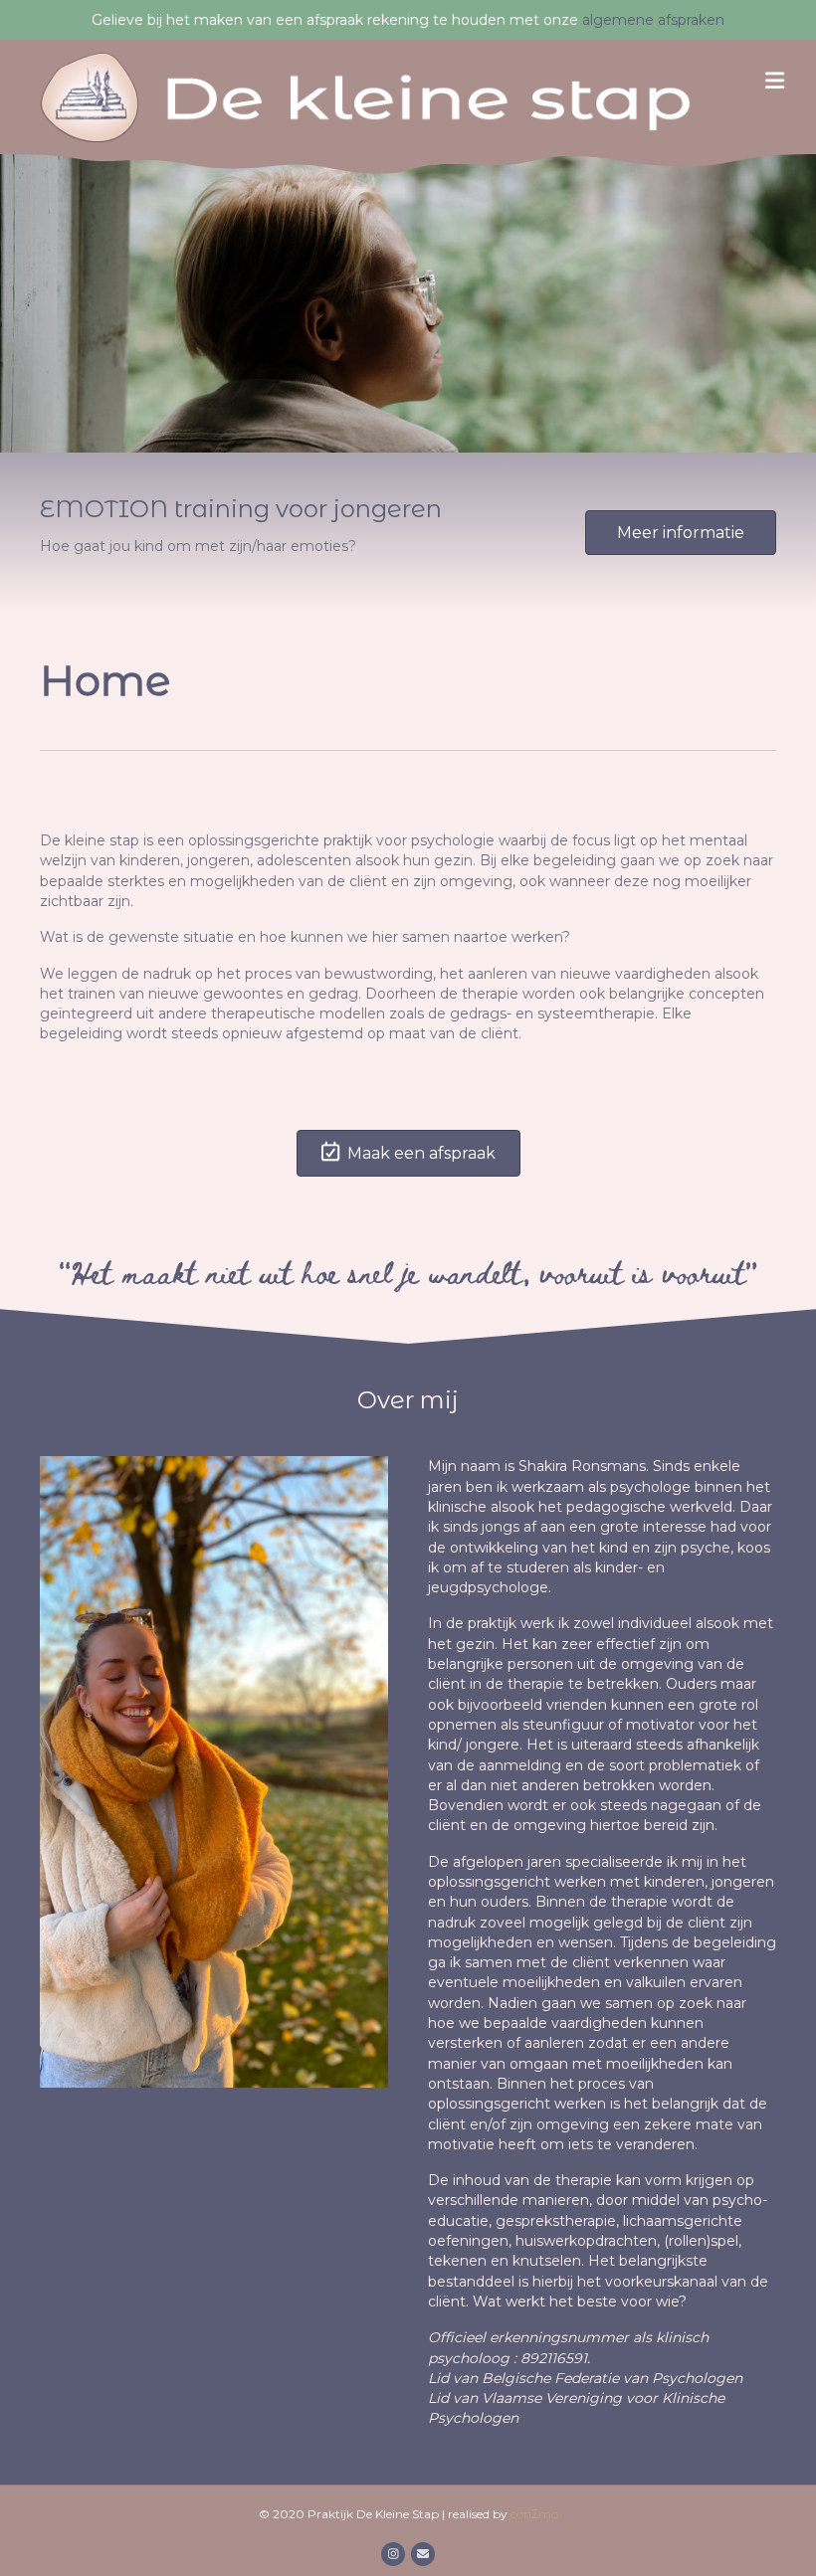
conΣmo (534, 2514)
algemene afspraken (653, 20)
